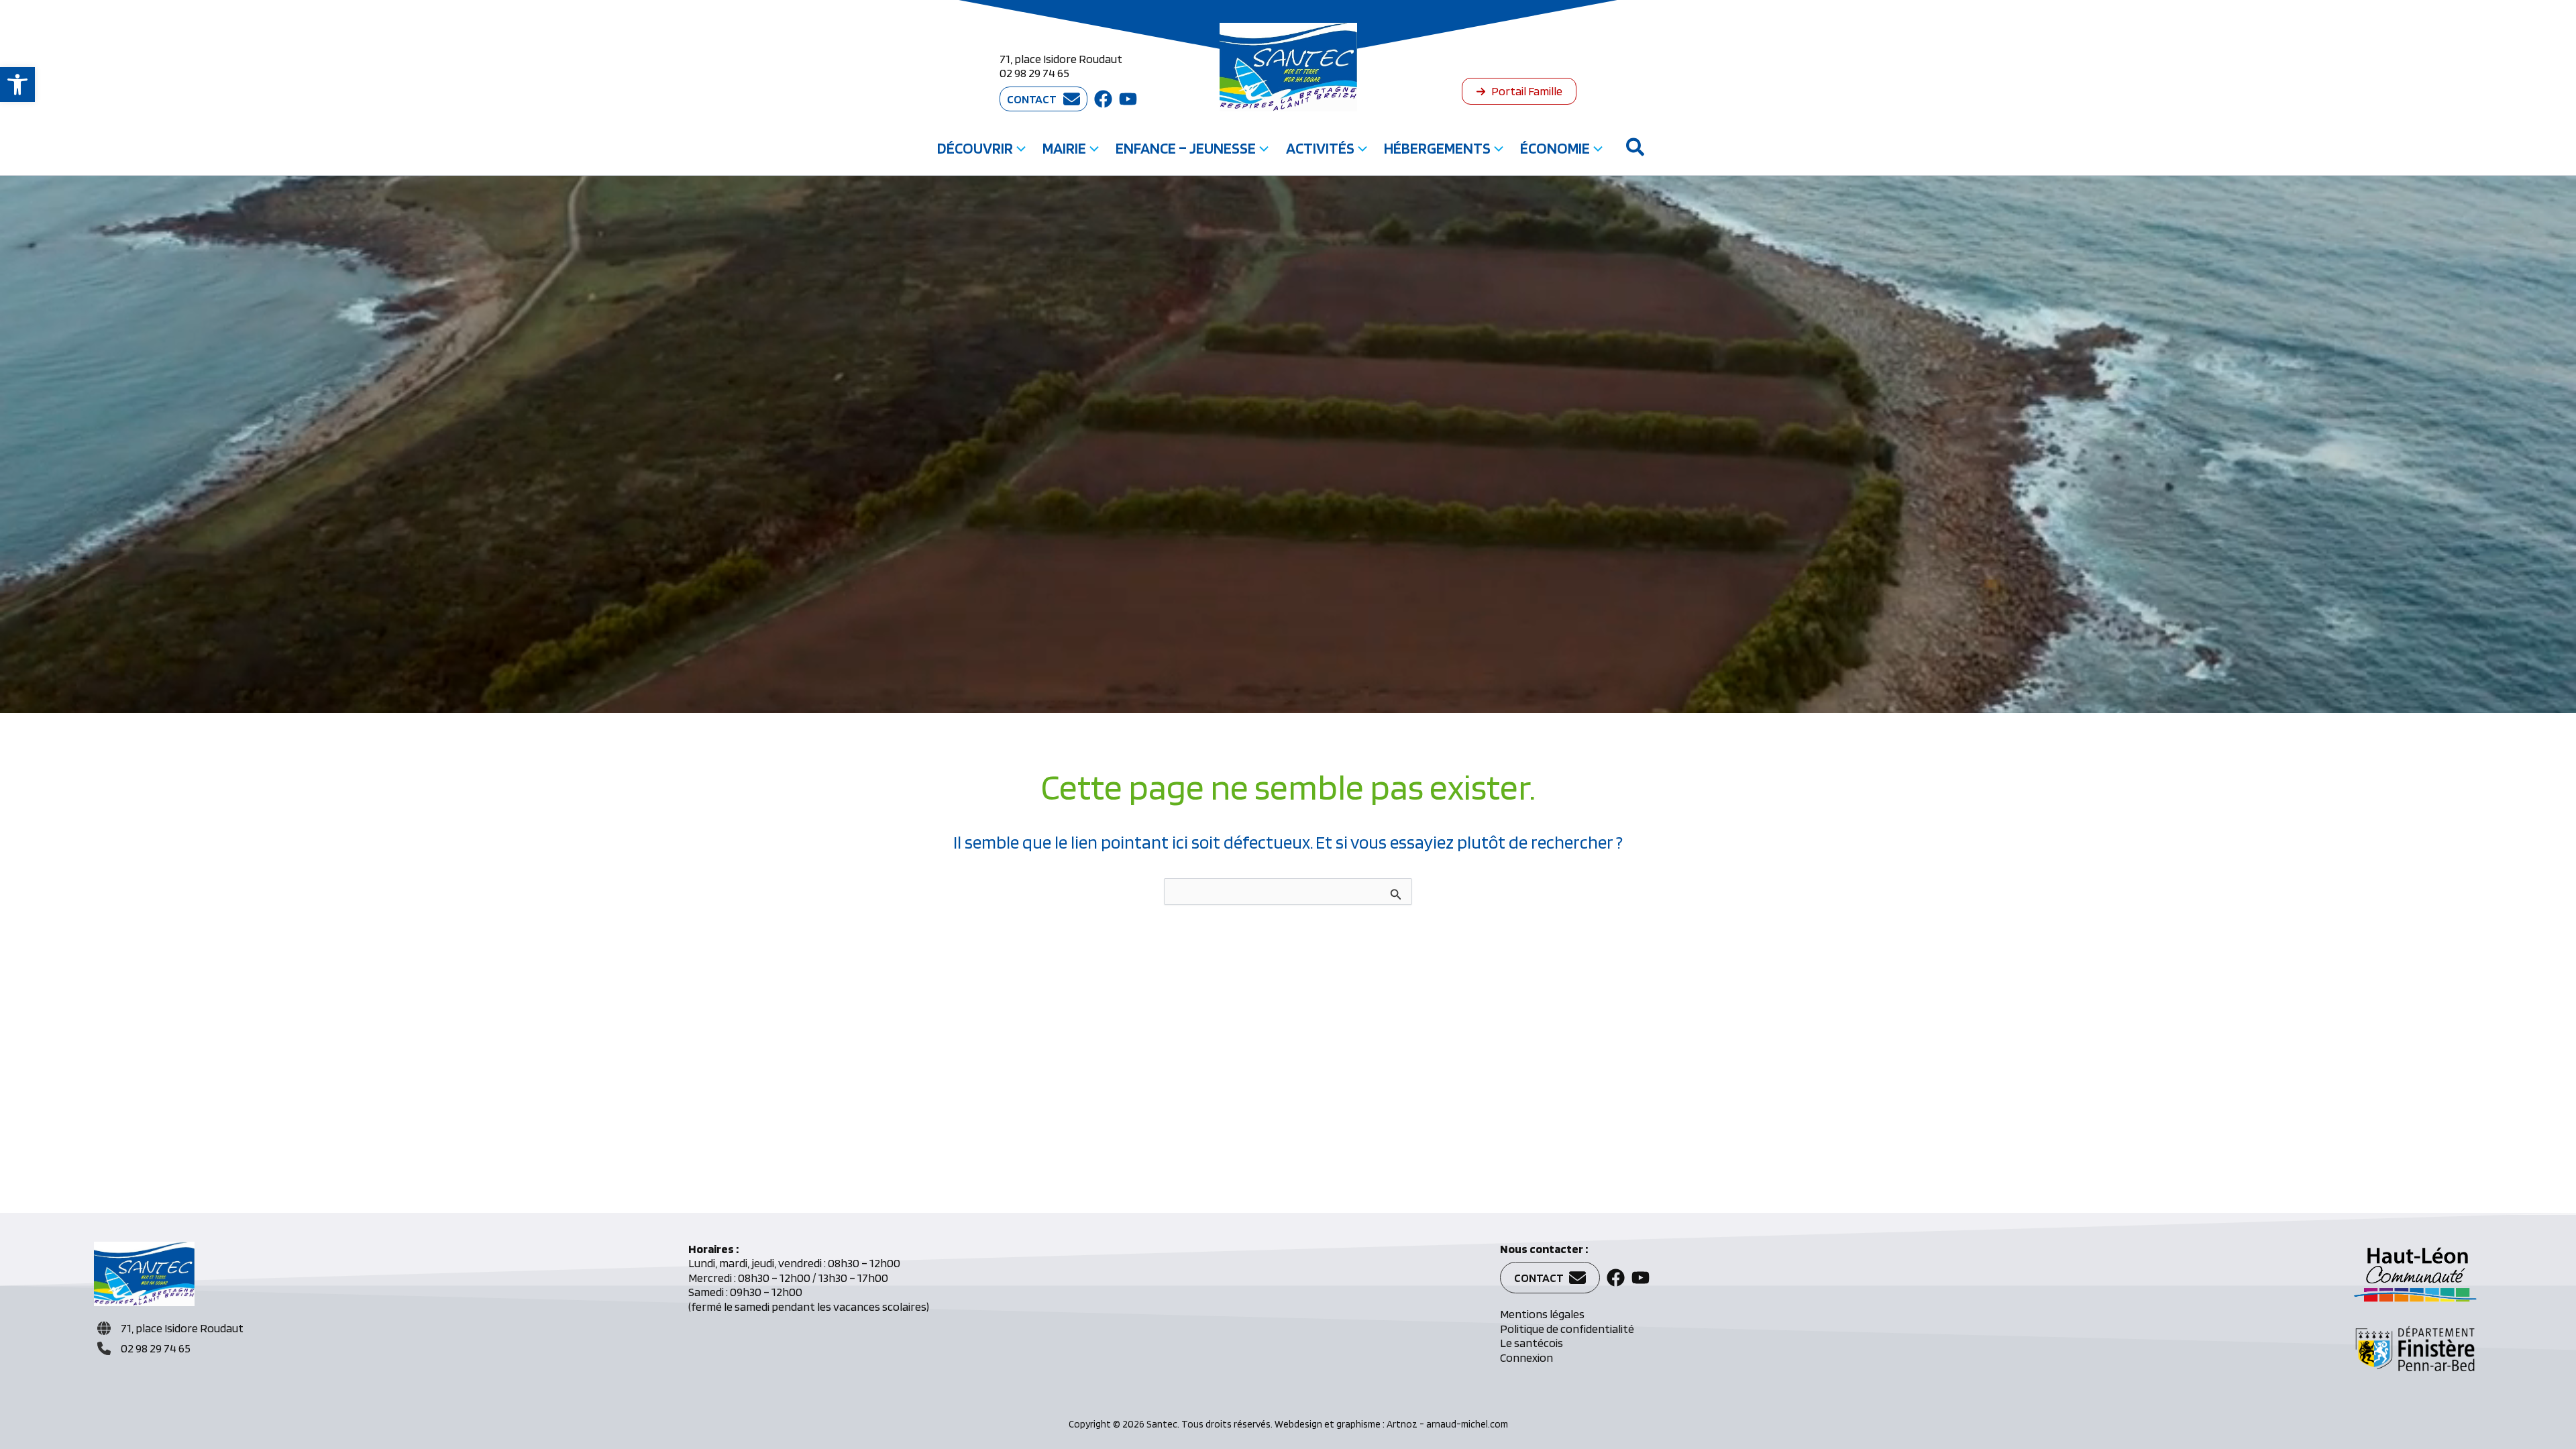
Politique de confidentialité (1567, 1329)
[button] (17, 85)
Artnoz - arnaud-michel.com (1447, 1424)
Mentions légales (1542, 1314)
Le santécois (1532, 1343)
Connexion (1526, 1357)
